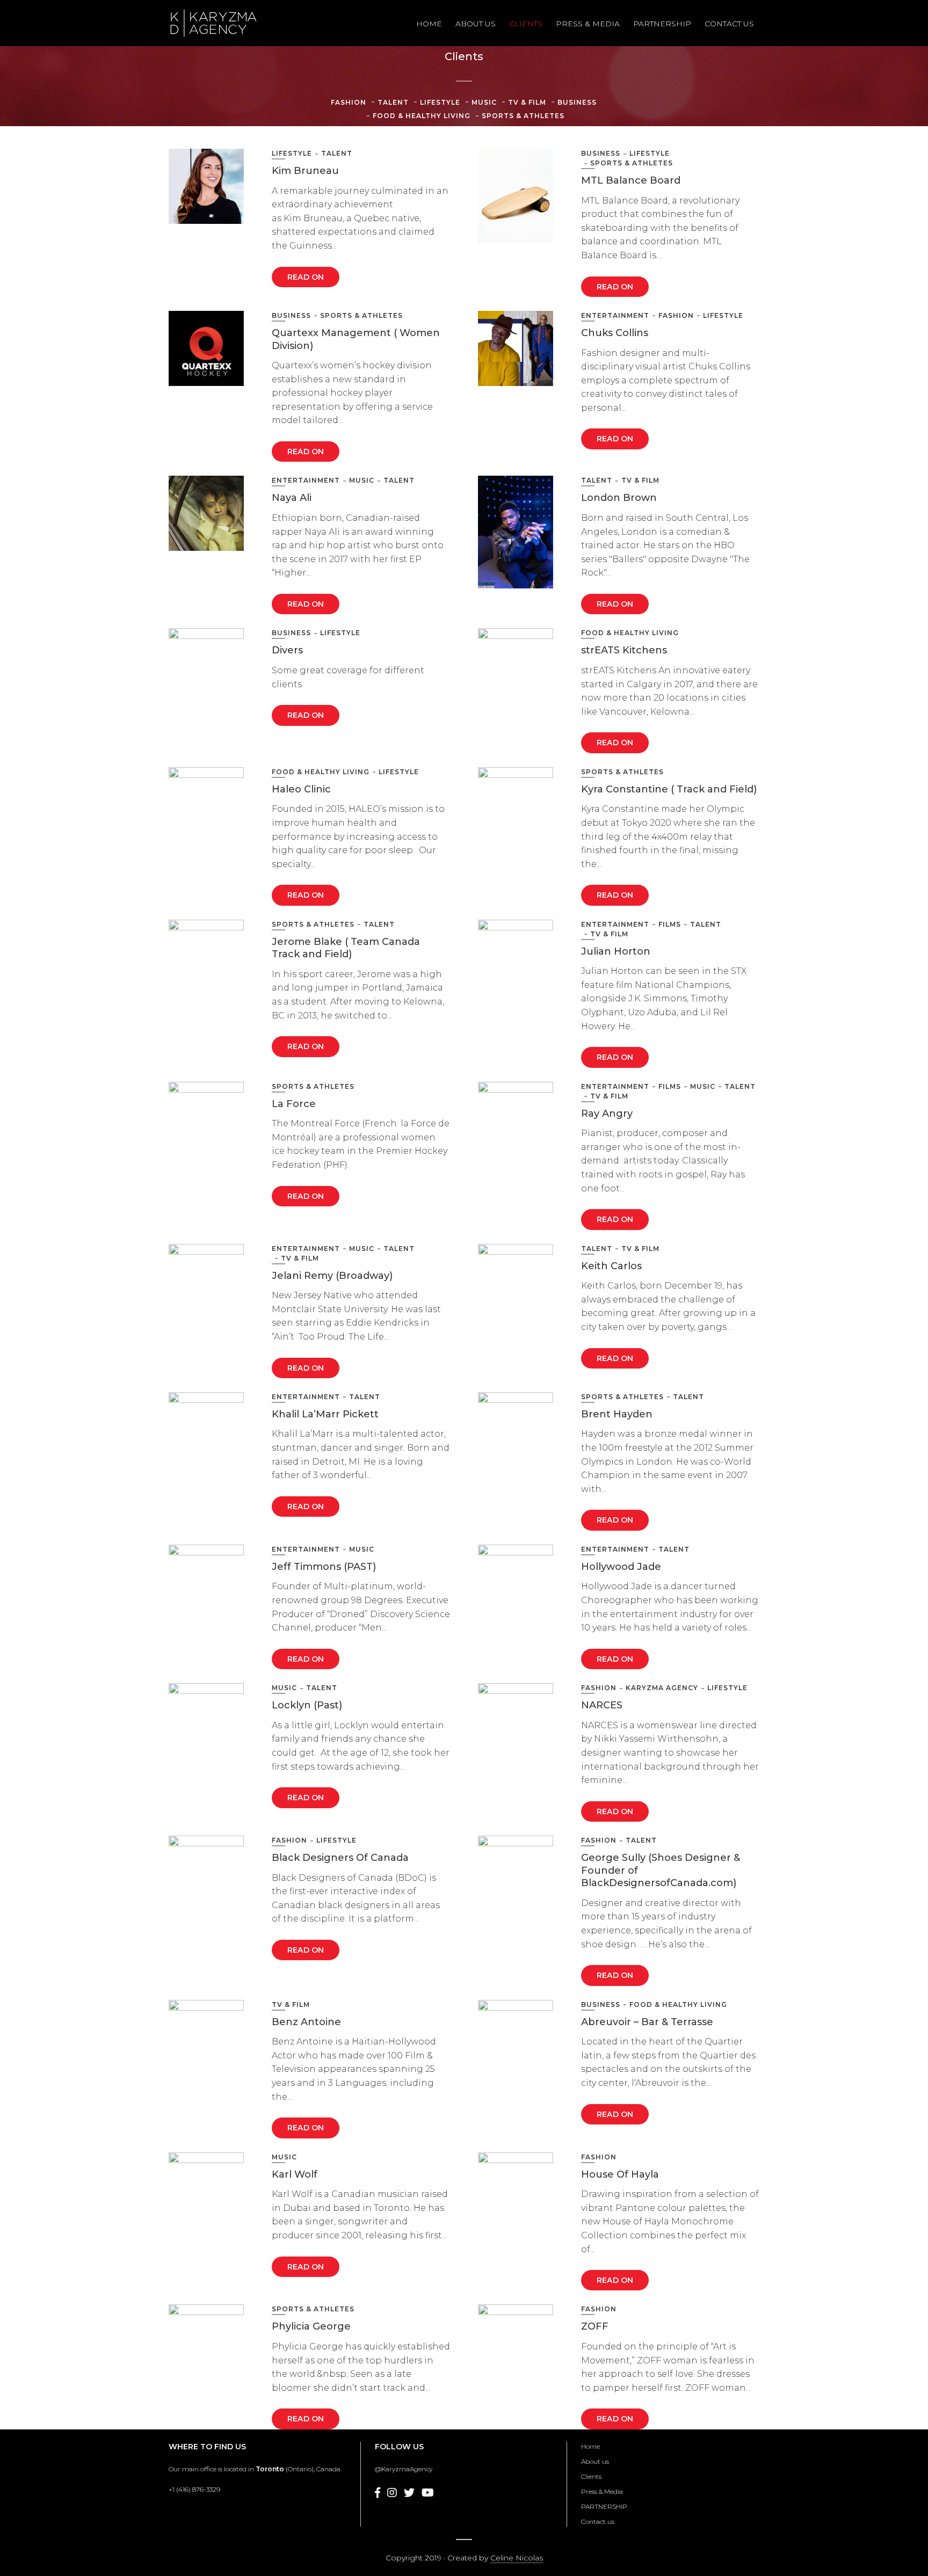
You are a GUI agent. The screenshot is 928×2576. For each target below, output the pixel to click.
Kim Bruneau (305, 171)
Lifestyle (440, 102)
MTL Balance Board (631, 180)
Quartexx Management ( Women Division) (356, 339)
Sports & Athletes (523, 116)
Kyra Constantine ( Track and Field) (669, 789)
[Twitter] (409, 2493)
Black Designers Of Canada (340, 1858)
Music (484, 102)
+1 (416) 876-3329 (194, 2489)
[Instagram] (392, 2493)
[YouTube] (428, 2493)
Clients (526, 24)
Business (577, 102)
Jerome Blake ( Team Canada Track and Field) (346, 948)
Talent (393, 102)
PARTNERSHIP (662, 24)
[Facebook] (378, 2493)
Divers (287, 650)
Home (429, 24)
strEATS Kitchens (624, 650)
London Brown (619, 498)
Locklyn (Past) (307, 1705)
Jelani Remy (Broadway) (332, 1276)
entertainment (615, 315)
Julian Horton (616, 951)
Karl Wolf (295, 2174)
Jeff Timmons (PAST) (324, 1567)
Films (670, 924)
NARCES (602, 1705)
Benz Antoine (306, 2022)
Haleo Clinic (301, 789)
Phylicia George (311, 2326)
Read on (306, 277)
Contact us (729, 24)
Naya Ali (292, 498)
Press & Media (588, 24)
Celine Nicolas (517, 2558)
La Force (294, 1104)
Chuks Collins (615, 333)
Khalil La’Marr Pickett (325, 1414)
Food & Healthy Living (422, 116)
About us (476, 24)
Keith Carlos (611, 1266)
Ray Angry (607, 1114)
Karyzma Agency (662, 1688)
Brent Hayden (617, 1414)
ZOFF (595, 2326)
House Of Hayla (620, 2174)
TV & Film (527, 102)
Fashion (349, 102)
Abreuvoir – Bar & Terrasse (647, 2022)
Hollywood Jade (621, 1567)
